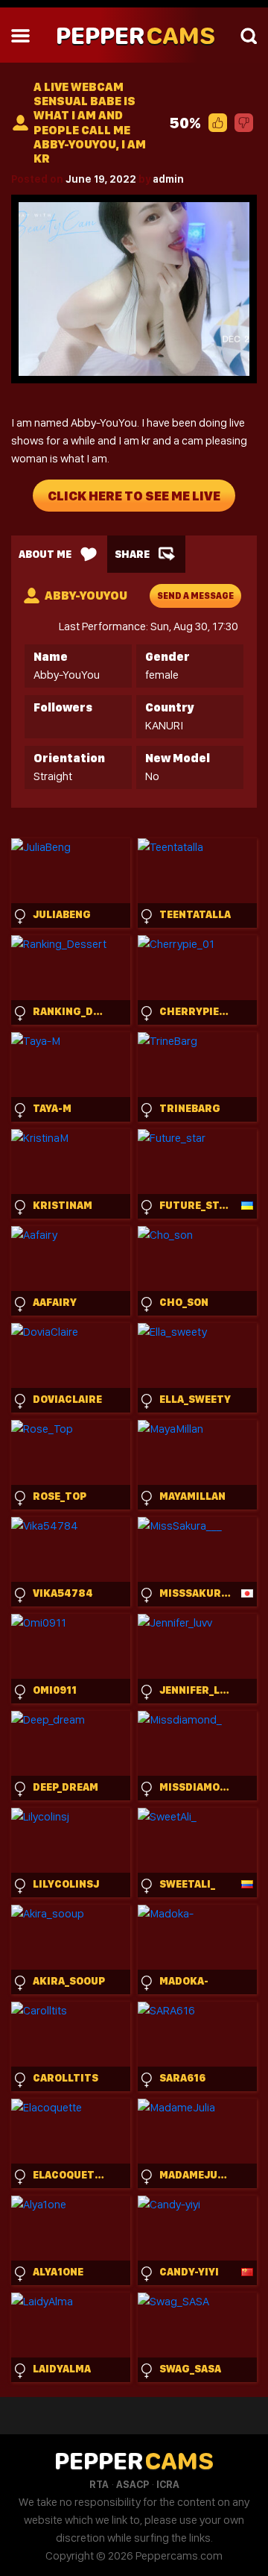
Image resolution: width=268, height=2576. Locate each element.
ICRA (168, 2484)
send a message (195, 596)
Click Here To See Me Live (134, 496)
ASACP (133, 2484)
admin (168, 179)
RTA (99, 2484)
